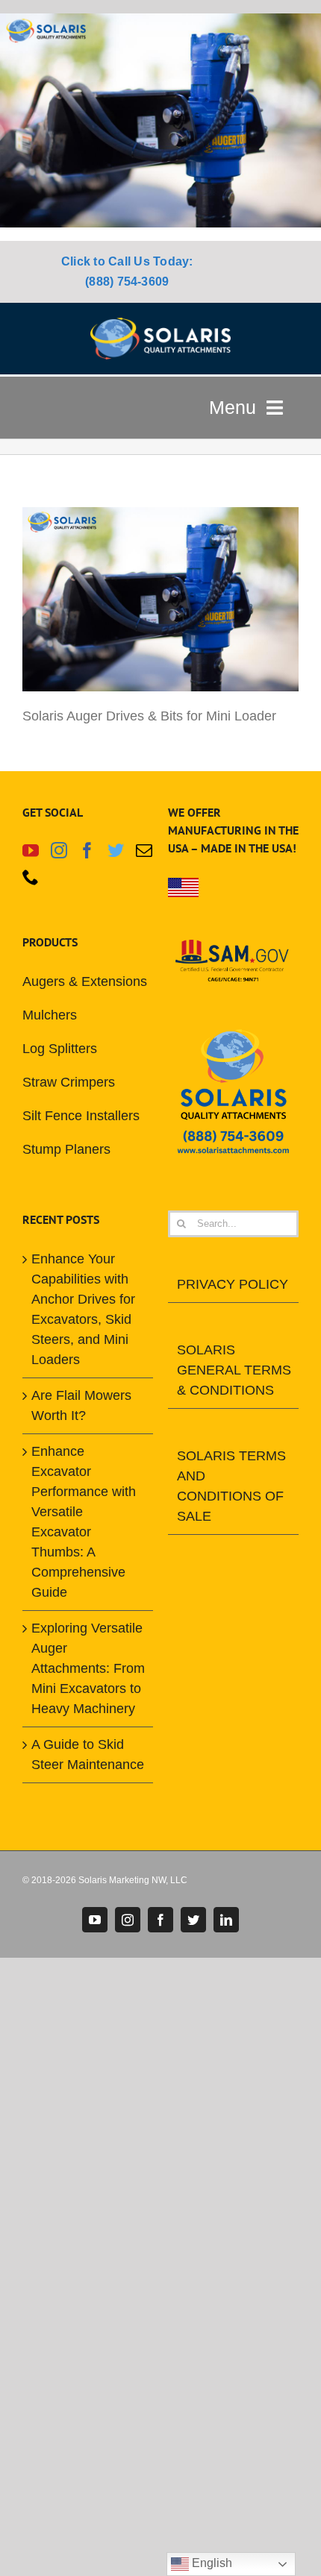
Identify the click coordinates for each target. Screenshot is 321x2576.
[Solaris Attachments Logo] (160, 324)
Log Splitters (60, 1049)
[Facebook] (87, 850)
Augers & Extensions (85, 981)
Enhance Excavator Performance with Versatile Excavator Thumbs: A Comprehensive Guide (84, 1522)
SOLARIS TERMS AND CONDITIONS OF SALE (231, 1486)
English (211, 2563)
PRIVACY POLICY (233, 1284)
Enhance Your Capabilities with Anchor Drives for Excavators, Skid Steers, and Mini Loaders (83, 1309)
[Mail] (144, 850)
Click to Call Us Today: (127, 261)
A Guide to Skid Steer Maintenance (88, 1754)
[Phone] (31, 877)
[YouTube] (31, 850)
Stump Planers (66, 1149)
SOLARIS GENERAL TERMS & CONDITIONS (234, 1370)
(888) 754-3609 (127, 282)
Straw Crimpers (69, 1082)
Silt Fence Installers (81, 1116)
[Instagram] (59, 850)
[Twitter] (116, 850)
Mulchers (50, 1015)
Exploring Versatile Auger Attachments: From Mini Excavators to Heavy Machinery (88, 1668)
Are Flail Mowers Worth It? (81, 1405)
